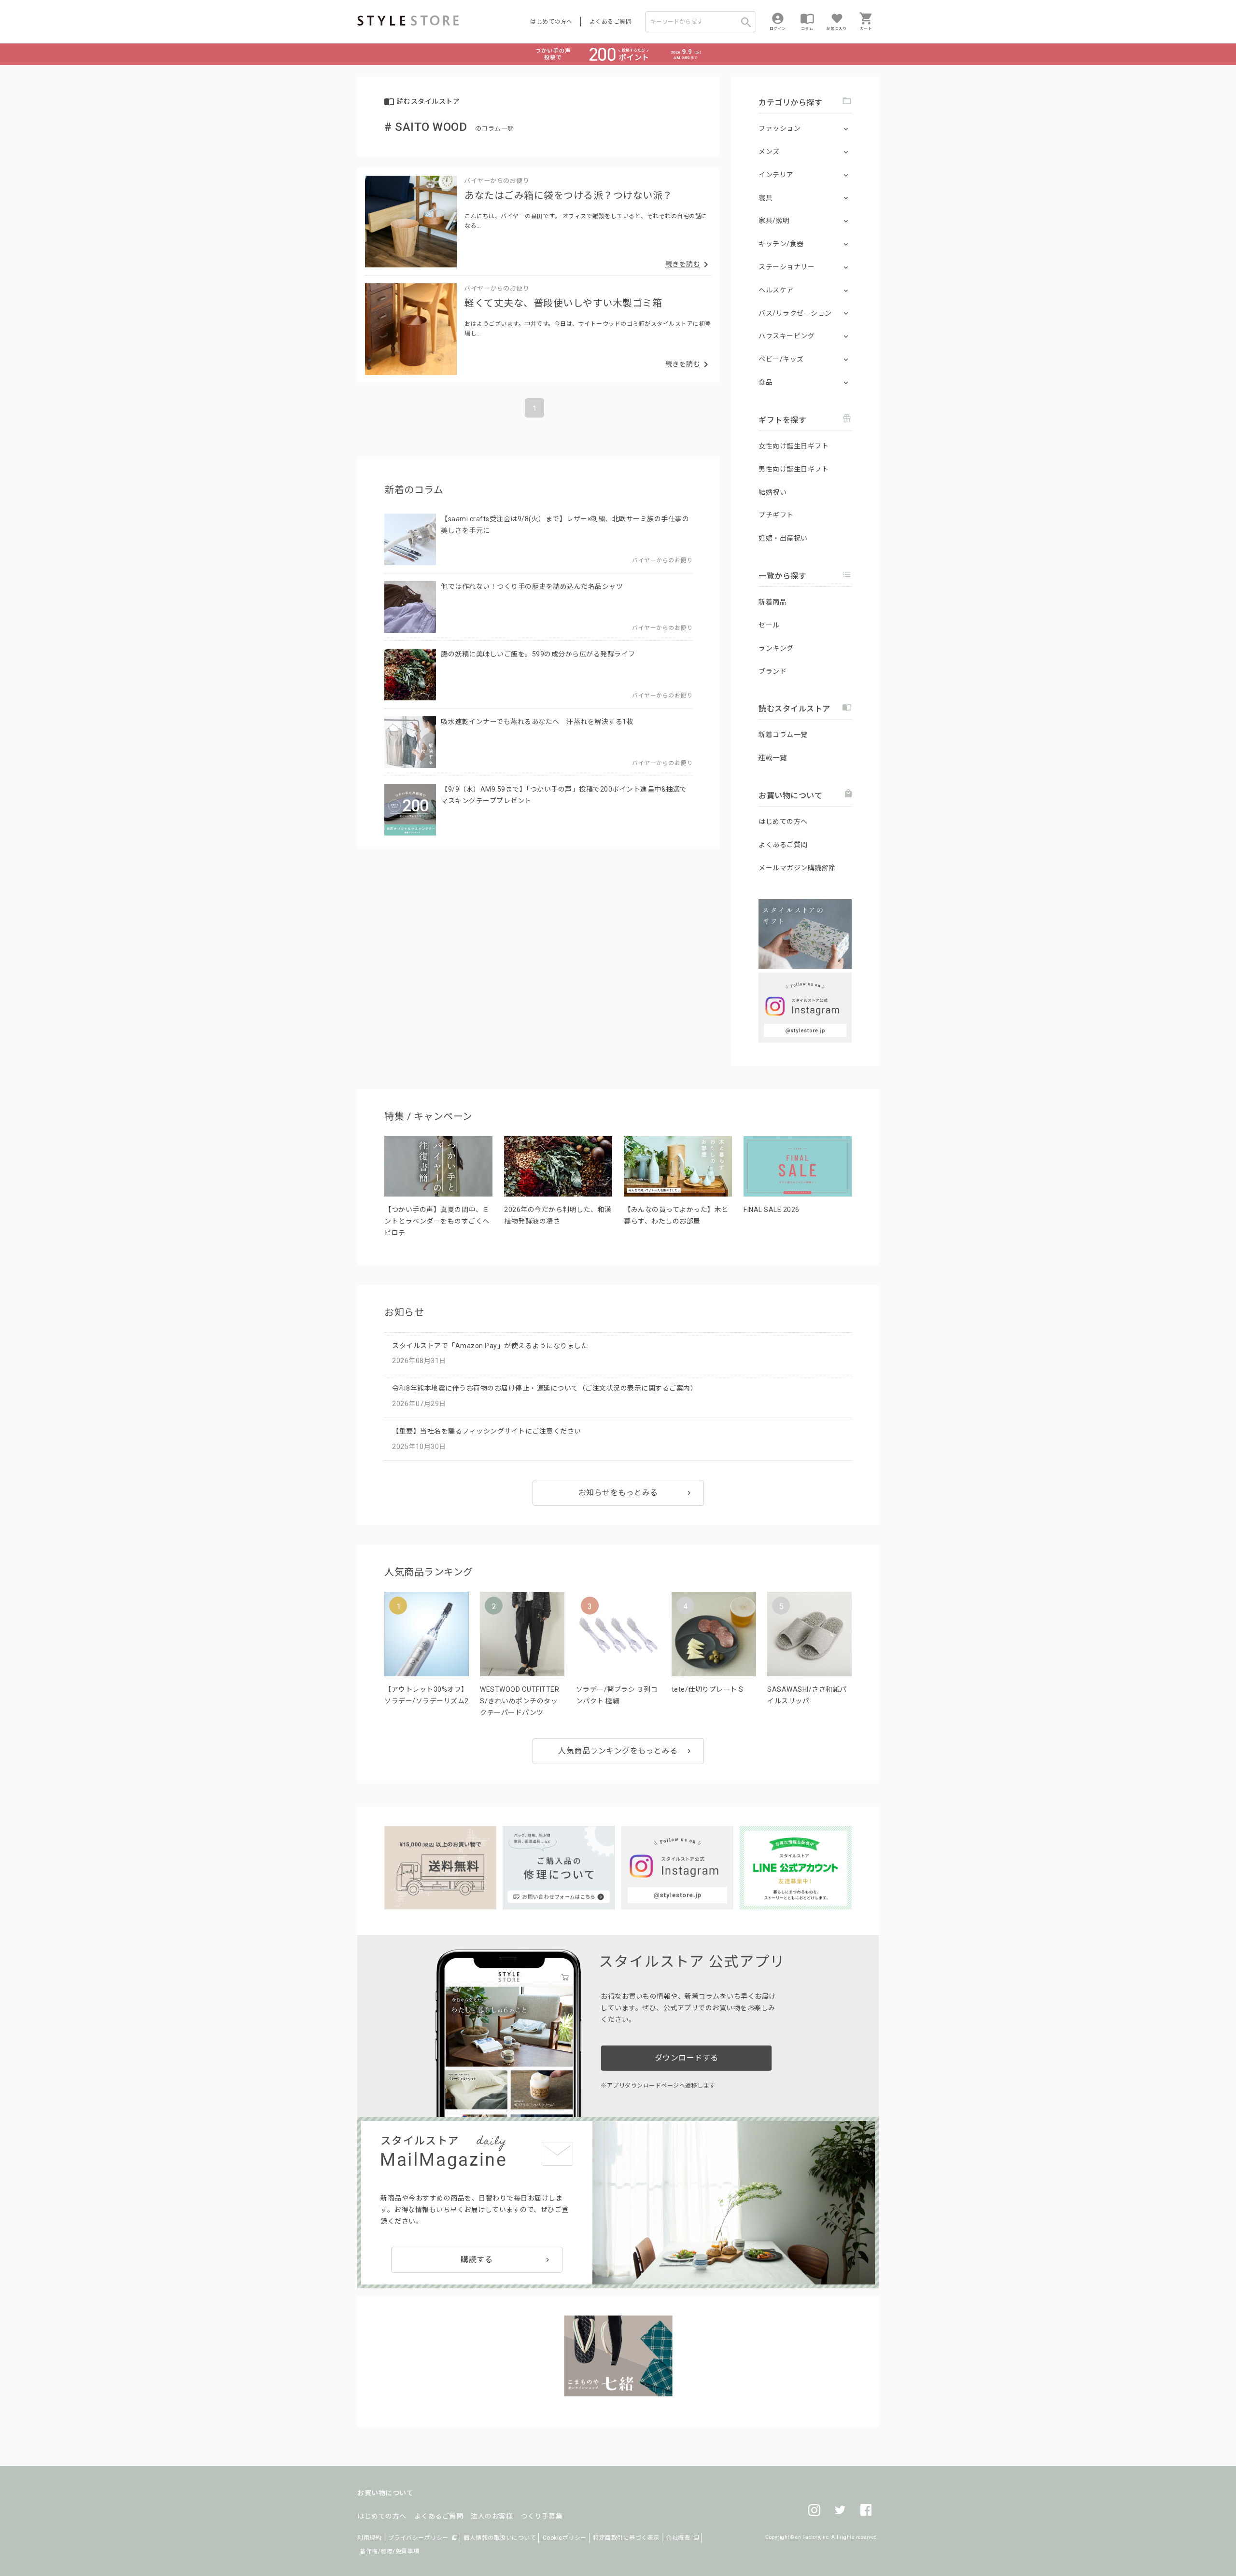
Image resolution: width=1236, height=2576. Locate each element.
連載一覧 (772, 758)
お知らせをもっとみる (618, 1493)
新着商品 (772, 602)
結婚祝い (772, 492)
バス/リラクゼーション (795, 313)
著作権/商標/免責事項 (390, 2551)
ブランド (772, 671)
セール (769, 625)
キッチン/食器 (781, 244)
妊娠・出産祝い (783, 538)
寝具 (765, 198)
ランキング (776, 648)
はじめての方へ (551, 22)
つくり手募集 (541, 2516)
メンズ (769, 152)
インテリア (776, 175)
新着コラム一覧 (783, 735)
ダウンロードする (687, 2058)
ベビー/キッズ (781, 359)
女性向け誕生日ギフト (794, 446)
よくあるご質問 (611, 22)
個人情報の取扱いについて (500, 2538)
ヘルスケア (776, 290)
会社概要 (678, 2538)
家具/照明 (774, 221)
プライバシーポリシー (418, 2538)
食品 (765, 382)
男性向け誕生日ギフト (794, 469)
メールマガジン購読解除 (797, 868)
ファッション (780, 128)
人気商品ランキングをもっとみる (618, 1751)
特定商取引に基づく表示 (626, 2538)
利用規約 (369, 2538)
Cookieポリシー (565, 2538)
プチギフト (776, 515)
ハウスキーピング (787, 336)
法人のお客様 (492, 2516)
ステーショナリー (787, 267)
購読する (477, 2260)
